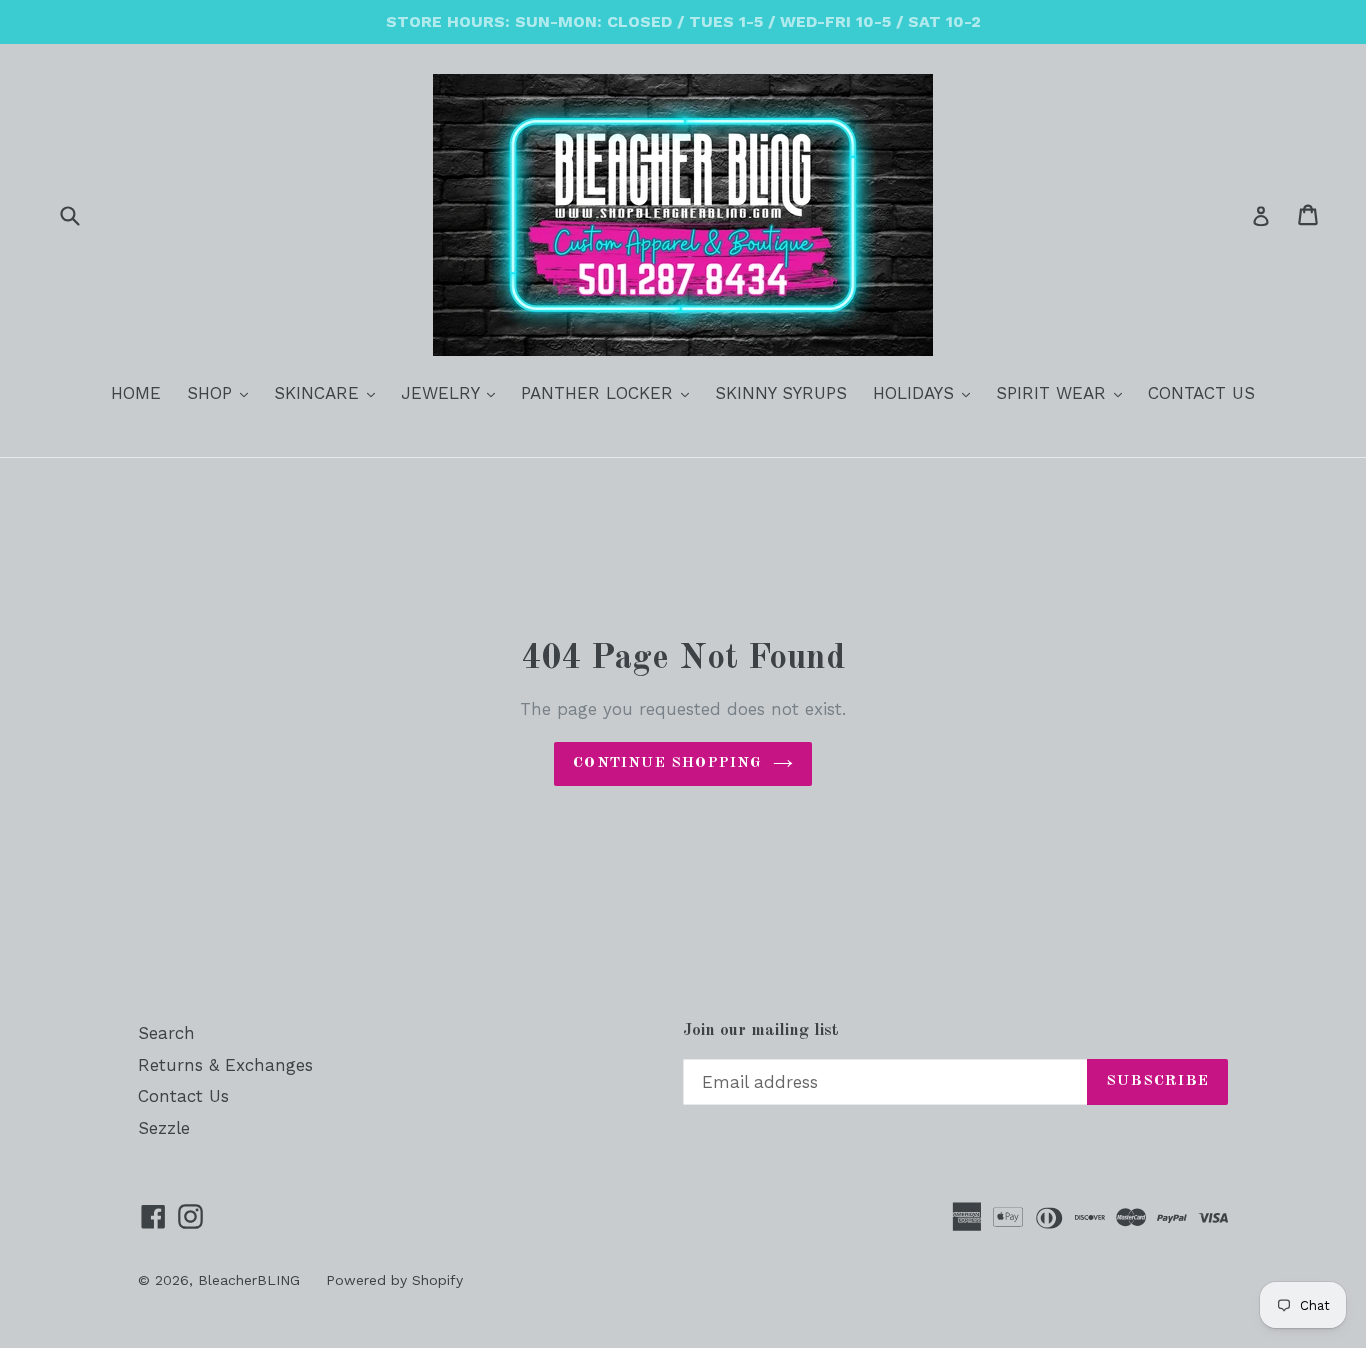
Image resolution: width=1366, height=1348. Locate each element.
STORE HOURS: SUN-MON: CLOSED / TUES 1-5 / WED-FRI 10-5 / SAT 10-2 (683, 21)
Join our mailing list (761, 1030)
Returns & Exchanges (225, 1065)
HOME (136, 393)
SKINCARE (329, 392)
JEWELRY (453, 392)
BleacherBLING (249, 1280)
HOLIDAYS (926, 392)
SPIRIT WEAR (1064, 392)
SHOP (222, 392)
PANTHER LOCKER (610, 392)
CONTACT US (1201, 393)
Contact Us (183, 1096)
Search (166, 1033)
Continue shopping (667, 763)
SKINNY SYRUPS (781, 393)
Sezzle (164, 1128)
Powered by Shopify (394, 1280)
